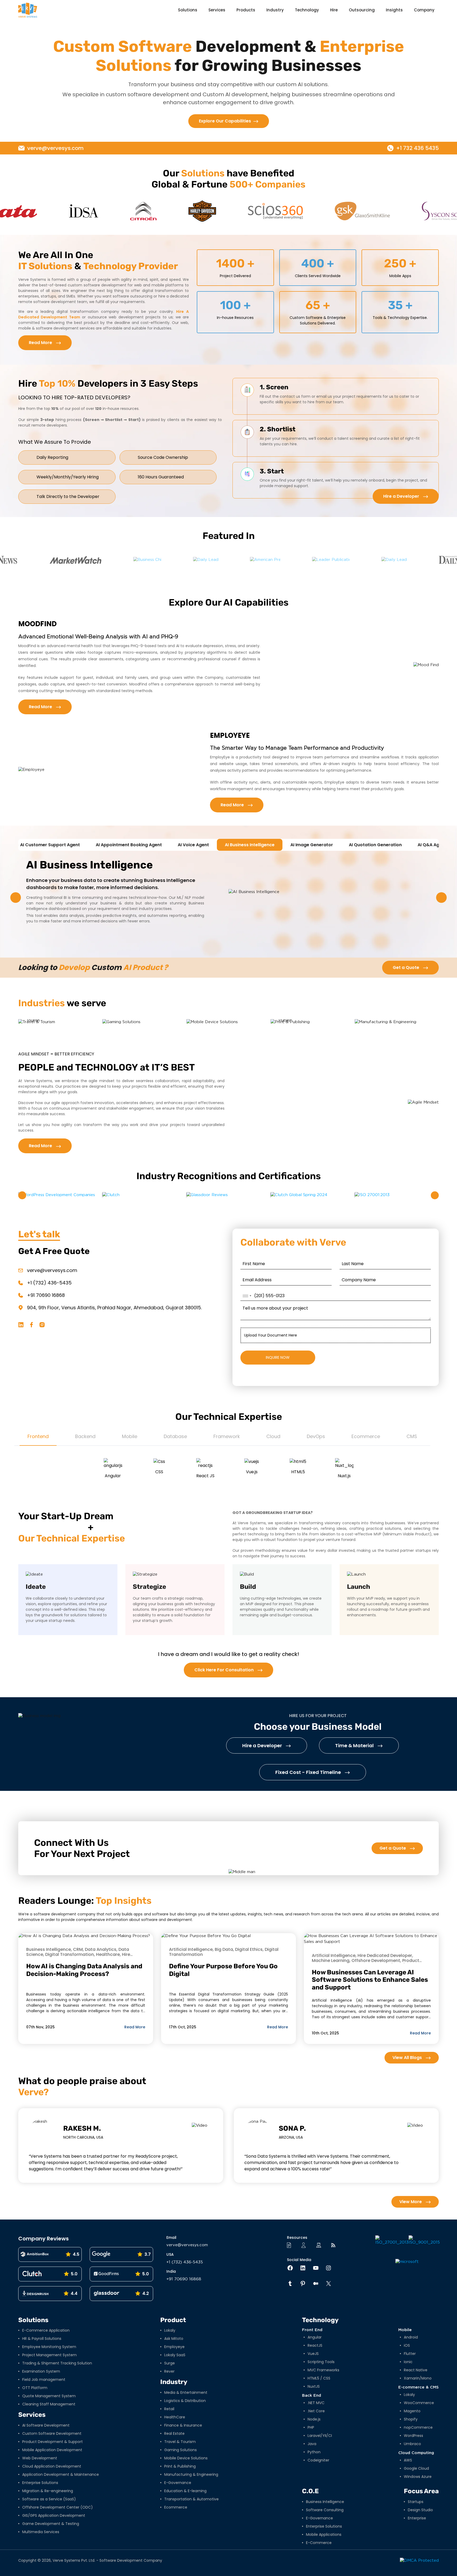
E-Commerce (319, 2543)
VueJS (313, 2354)
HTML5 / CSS (319, 2378)
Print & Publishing (180, 2466)
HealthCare (175, 2417)
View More (411, 2202)
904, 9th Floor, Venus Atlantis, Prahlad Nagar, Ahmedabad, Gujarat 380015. (114, 1308)
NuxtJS (314, 2386)
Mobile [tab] (130, 1436)
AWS (408, 2460)
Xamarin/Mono (418, 2378)
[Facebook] (287, 2268)
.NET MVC (316, 2403)
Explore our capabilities (225, 121)
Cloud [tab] (273, 1436)
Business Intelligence (325, 2502)
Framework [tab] (227, 1436)
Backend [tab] (85, 1436)
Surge (170, 2363)
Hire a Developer (402, 496)
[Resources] (291, 2245)
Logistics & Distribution (185, 2401)
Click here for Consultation (225, 1670)
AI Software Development (46, 2425)
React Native (416, 2370)
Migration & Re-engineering (48, 2491)
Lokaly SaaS (175, 2355)
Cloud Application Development (52, 2466)
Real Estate (174, 2433)
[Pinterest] (300, 2284)
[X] (326, 2284)
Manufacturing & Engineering (191, 2474)
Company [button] (424, 10)
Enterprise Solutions (40, 2483)
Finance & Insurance (183, 2425)
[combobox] (247, 1296)
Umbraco (412, 2444)
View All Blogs (408, 2058)
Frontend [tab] (38, 1436)
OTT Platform (35, 2388)
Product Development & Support (52, 2442)
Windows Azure (418, 2477)
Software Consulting (325, 2510)
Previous (16, 898)
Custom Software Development (52, 2433)
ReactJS (315, 2345)
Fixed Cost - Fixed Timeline (309, 1772)
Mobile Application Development (52, 2450)
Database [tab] (175, 1436)
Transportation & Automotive (191, 2499)
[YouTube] (313, 2268)
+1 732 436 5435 (417, 148)
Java (312, 2444)
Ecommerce (176, 2507)
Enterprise (417, 2518)
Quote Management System (49, 2396)
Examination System (41, 2371)
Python (314, 2452)
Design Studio (420, 2510)
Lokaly (170, 2330)
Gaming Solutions (180, 2450)
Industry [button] (275, 10)
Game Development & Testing (51, 2524)
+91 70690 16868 (46, 1295)
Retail (169, 2409)
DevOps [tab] (316, 1436)
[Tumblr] (287, 2284)
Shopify (411, 2419)
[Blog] (335, 2245)
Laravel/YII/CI (320, 2436)
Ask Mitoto (174, 2339)
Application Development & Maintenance (61, 2474)
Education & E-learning (185, 2491)
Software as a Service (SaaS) (49, 2499)
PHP (311, 2427)
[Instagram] (326, 2268)
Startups (416, 2502)
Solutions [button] (188, 10)
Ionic (408, 2362)
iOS (407, 2345)
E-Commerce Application (46, 2330)
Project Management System (49, 2355)
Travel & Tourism (180, 2442)
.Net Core (316, 2411)
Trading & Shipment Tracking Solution (57, 2363)
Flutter (410, 2354)
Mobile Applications (324, 2534)
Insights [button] (394, 10)
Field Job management (44, 2380)
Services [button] (217, 10)
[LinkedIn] (300, 2268)
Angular (315, 2337)
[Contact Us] (305, 2245)
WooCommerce (419, 2403)
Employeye (174, 2347)
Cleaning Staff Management (49, 2404)
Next (441, 898)
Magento (412, 2411)
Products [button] (246, 10)
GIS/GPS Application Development (54, 2515)
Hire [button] (334, 10)
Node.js (314, 2419)
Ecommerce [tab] (366, 1436)
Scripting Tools (321, 2362)
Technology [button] (307, 10)
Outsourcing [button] (362, 10)
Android (411, 2337)
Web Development (40, 2458)
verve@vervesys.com (55, 148)
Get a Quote (406, 967)
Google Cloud (416, 2468)
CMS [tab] (412, 1436)
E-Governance (178, 2483)
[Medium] (313, 2284)
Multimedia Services (41, 2532)
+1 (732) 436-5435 (49, 1283)
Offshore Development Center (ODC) (58, 2507)
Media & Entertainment (186, 2392)
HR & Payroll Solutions (42, 2339)
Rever (169, 2371)
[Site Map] (320, 2245)
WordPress (413, 2436)
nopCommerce (418, 2427)
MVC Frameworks (323, 2370)
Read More (41, 343)
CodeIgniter (318, 2460)
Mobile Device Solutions (186, 2458)
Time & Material (355, 1745)
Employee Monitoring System (49, 2347)
